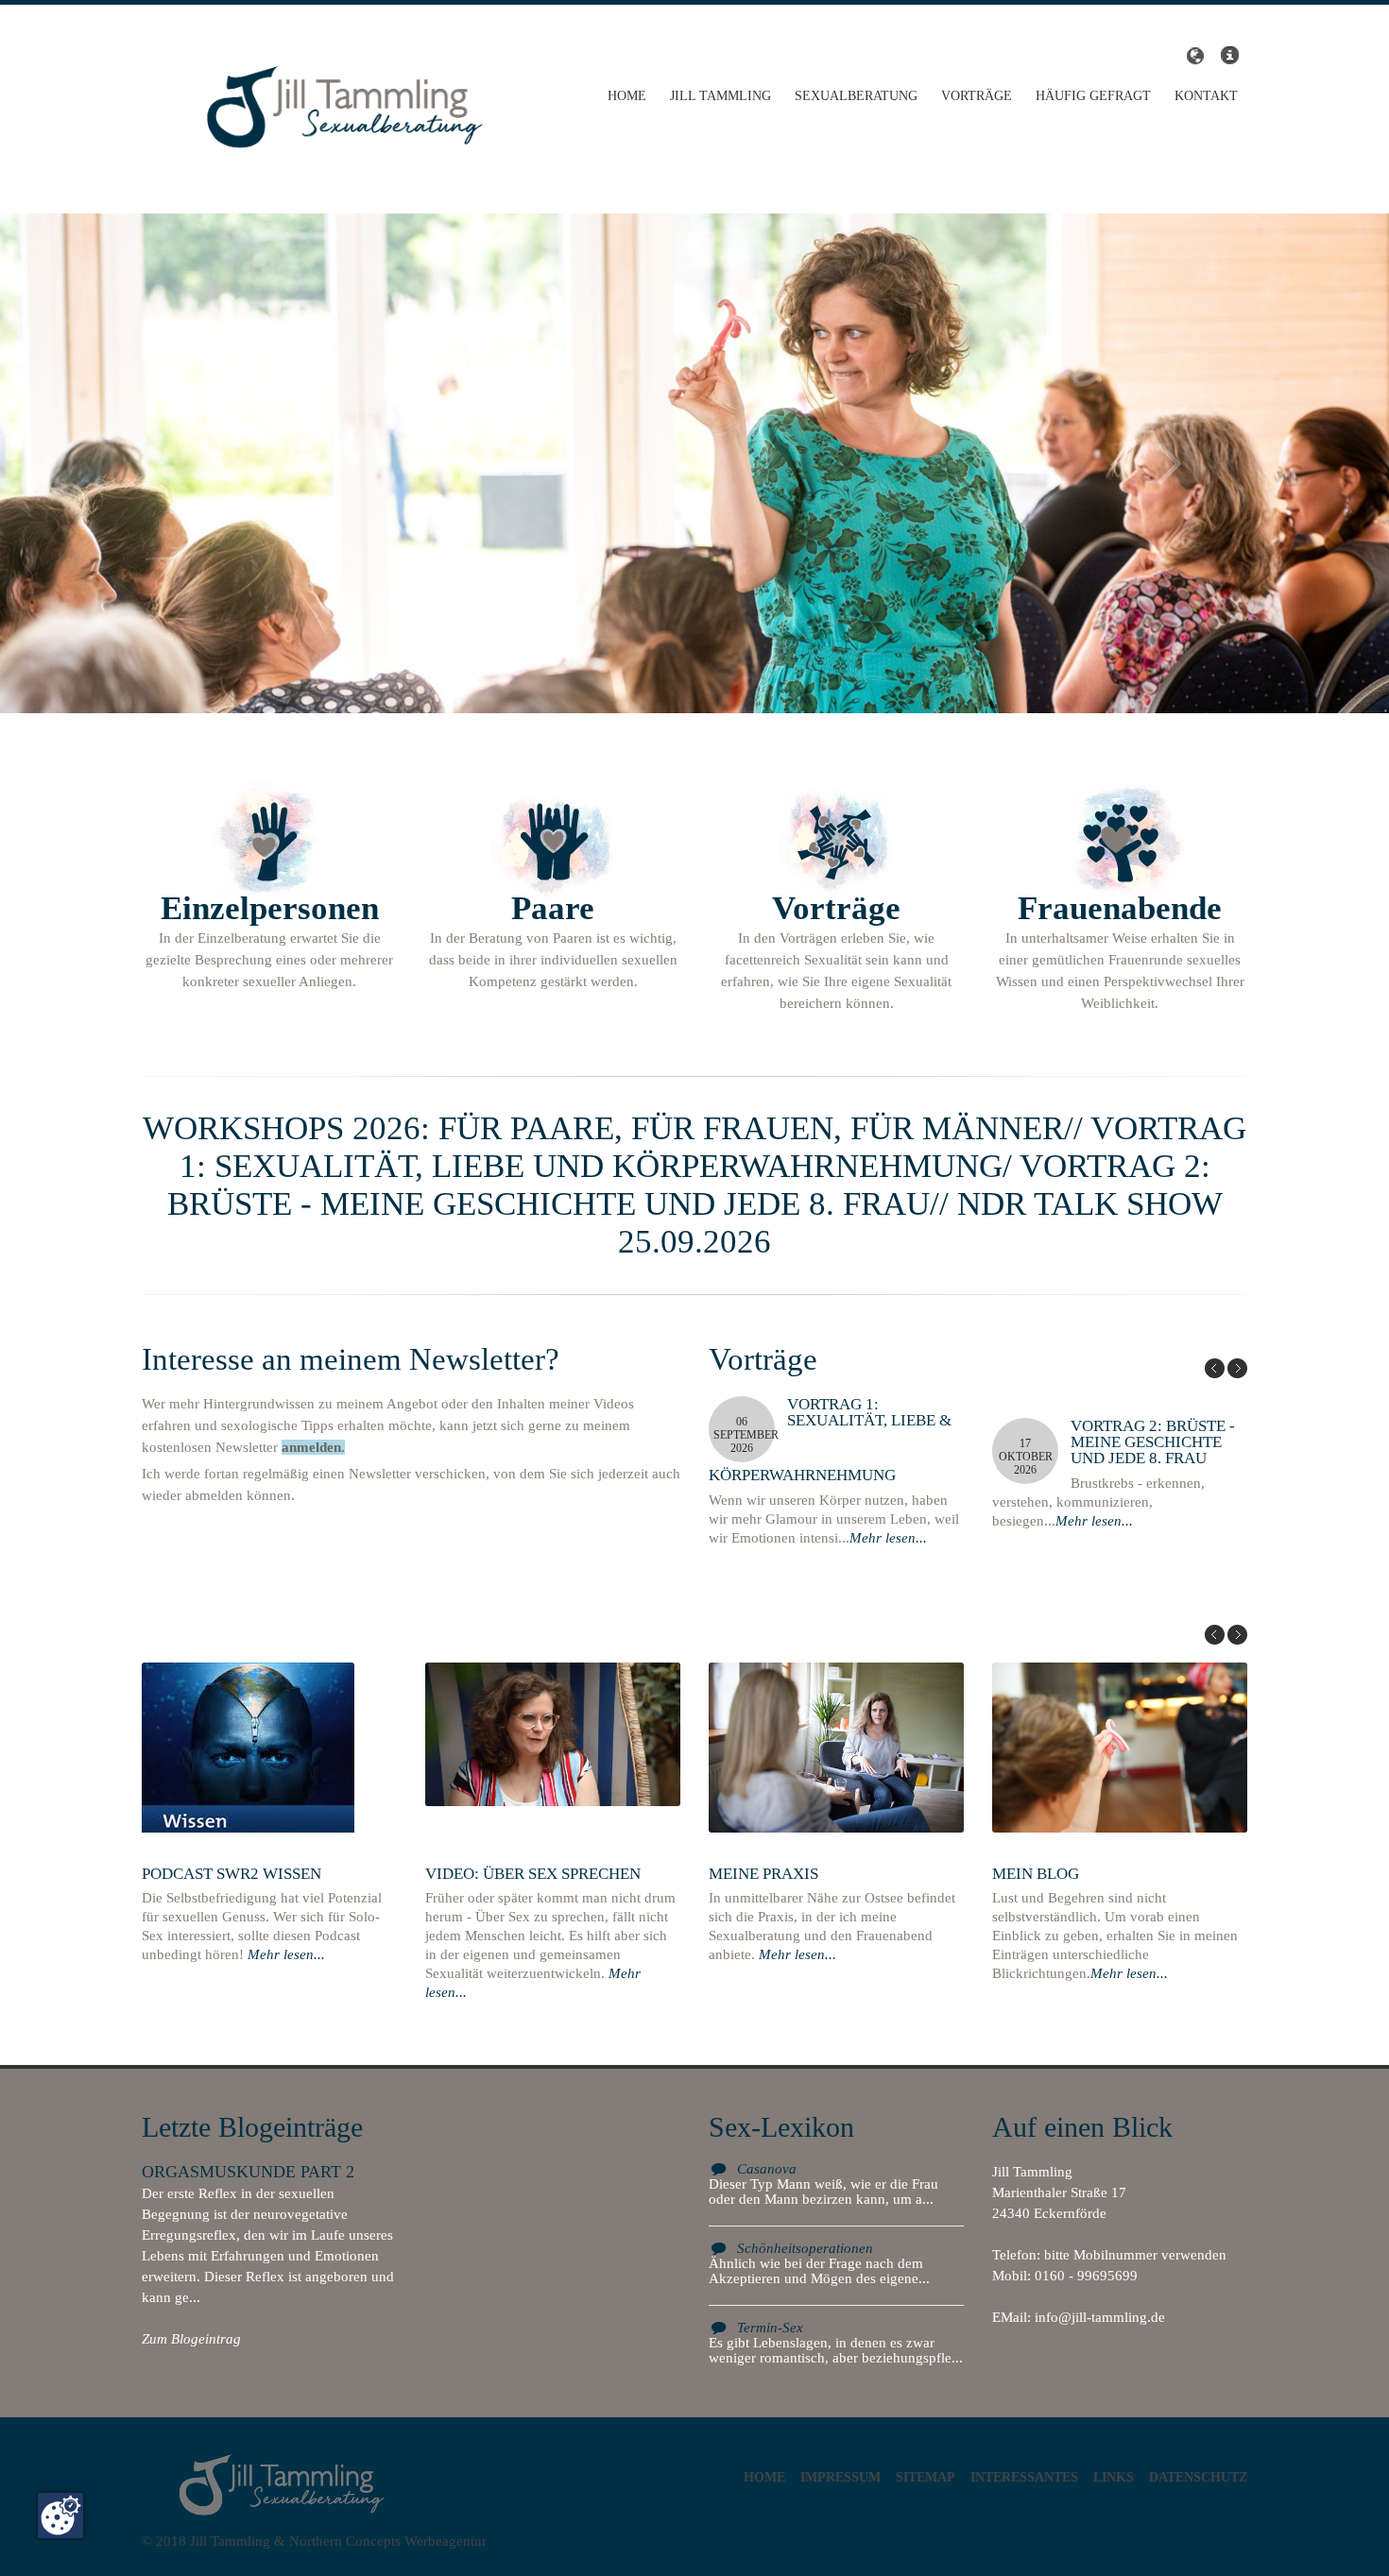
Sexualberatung (856, 96)
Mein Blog (1036, 1874)
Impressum (840, 2477)
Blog (1192, 56)
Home (627, 96)
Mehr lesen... (888, 1538)
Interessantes (1024, 2477)
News (1229, 56)
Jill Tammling (720, 96)
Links (1114, 2477)
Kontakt (1206, 96)
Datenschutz (1198, 2477)
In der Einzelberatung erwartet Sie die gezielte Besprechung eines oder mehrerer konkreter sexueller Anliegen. (269, 939)
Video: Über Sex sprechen (533, 1874)
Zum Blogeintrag (191, 2339)
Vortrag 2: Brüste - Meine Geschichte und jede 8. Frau (1153, 1442)
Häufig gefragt (1093, 96)
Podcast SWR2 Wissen (231, 1874)
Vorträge (977, 96)
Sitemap (926, 2477)
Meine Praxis (763, 1874)
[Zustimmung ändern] (60, 2516)
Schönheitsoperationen (805, 2248)
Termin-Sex (770, 2328)
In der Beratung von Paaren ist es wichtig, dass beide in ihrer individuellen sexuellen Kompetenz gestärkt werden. (553, 939)
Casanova (767, 2169)
